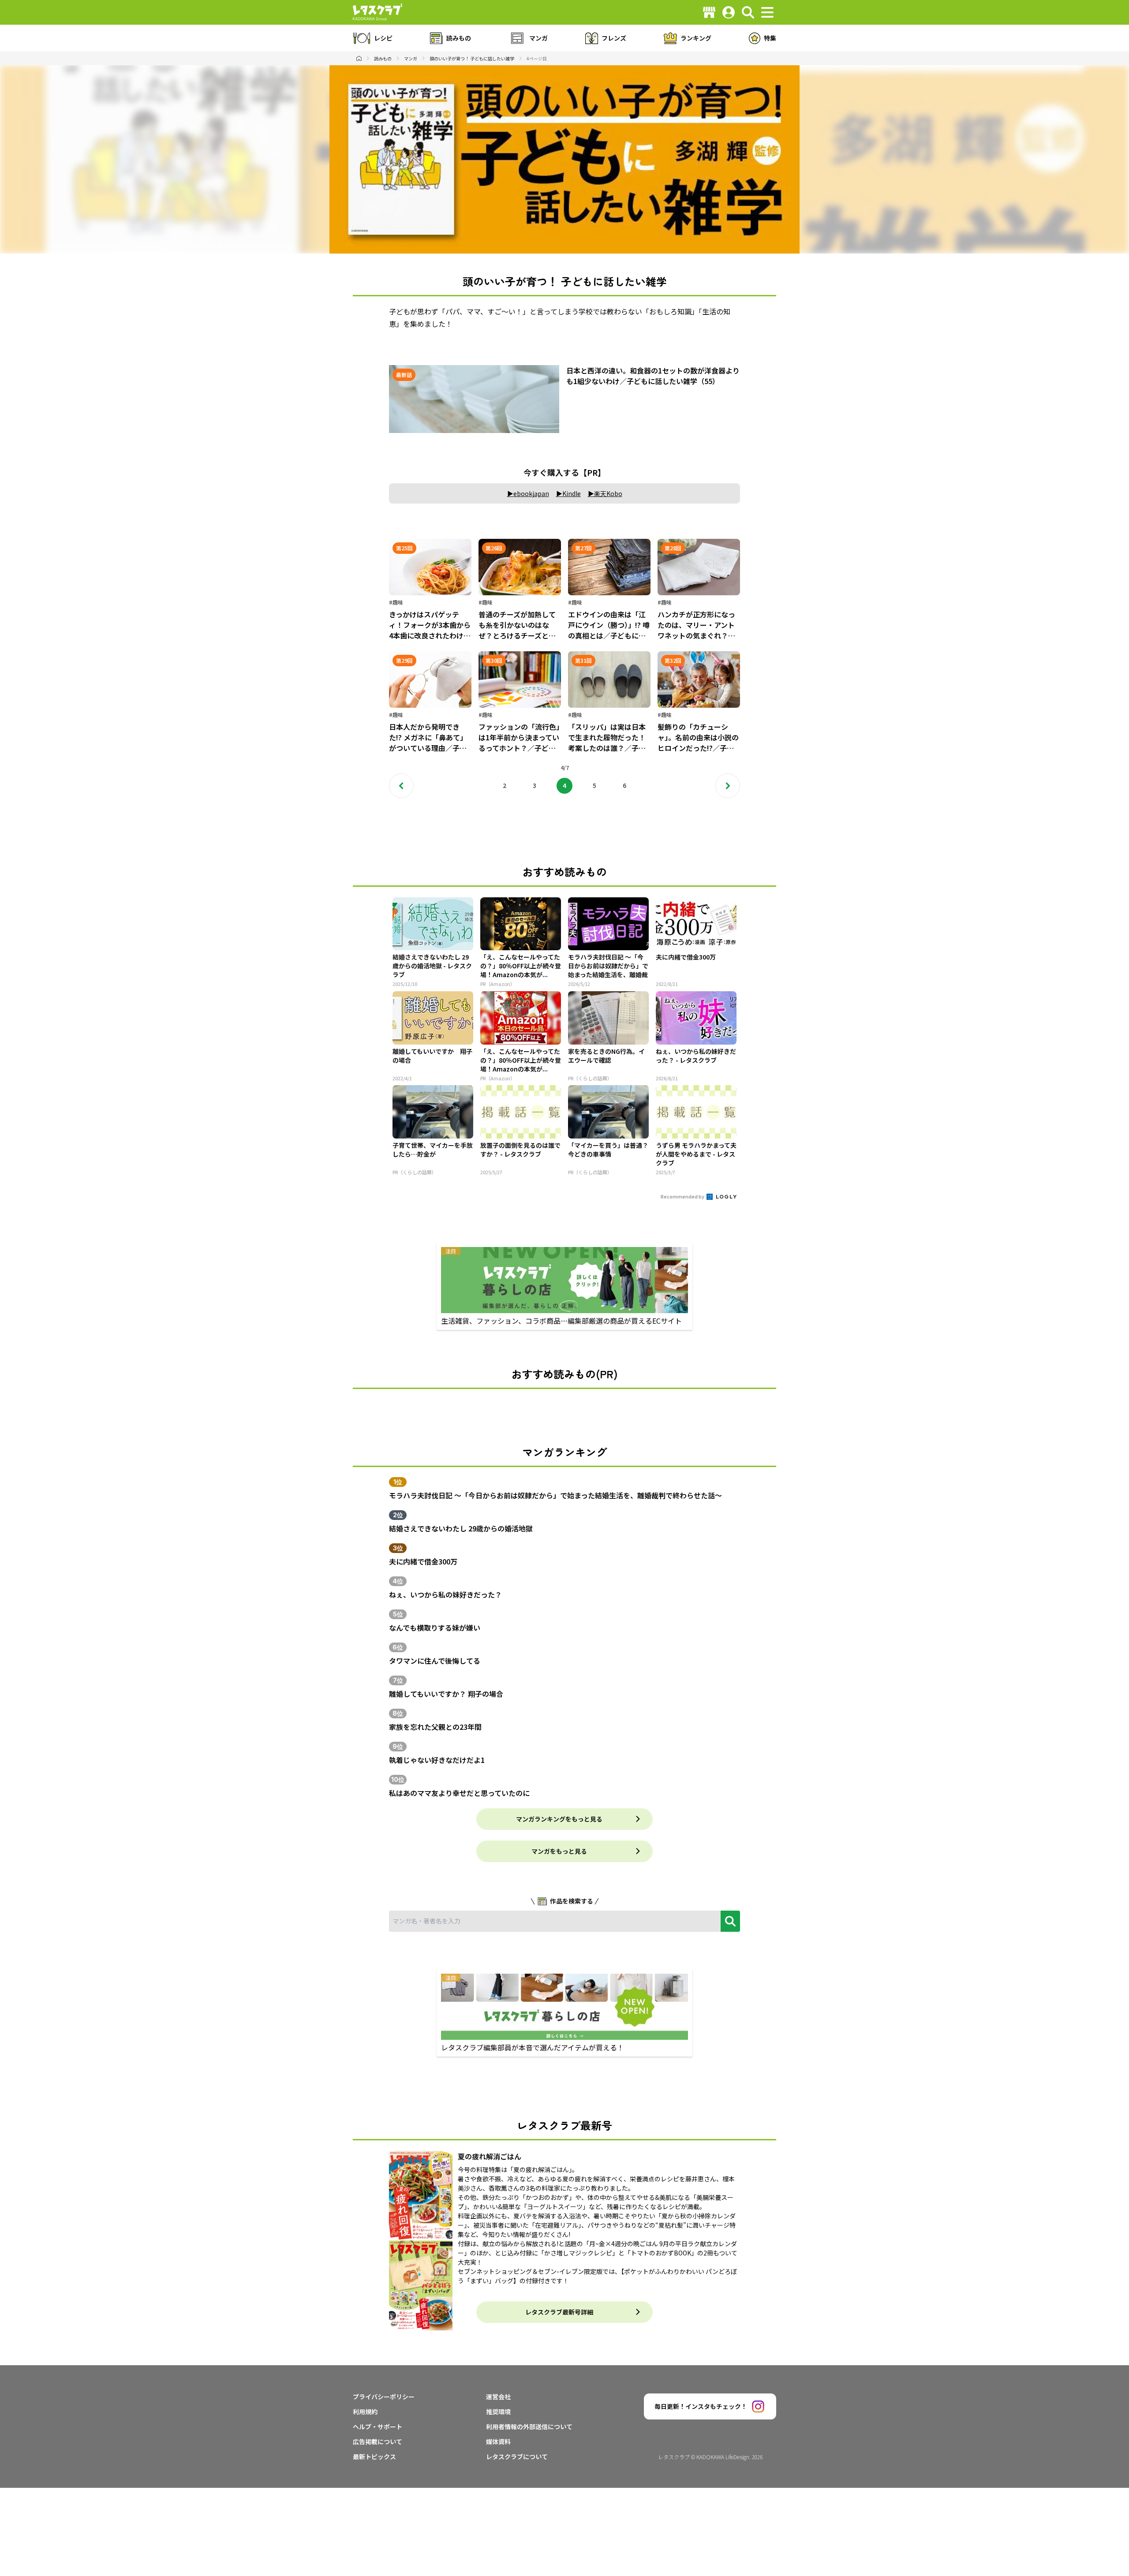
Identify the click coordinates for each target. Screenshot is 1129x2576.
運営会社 (498, 2397)
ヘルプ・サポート (378, 2427)
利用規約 (365, 2412)
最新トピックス (374, 2457)
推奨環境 (498, 2412)
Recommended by (683, 1196)
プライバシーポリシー (384, 2397)
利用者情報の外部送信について (529, 2427)
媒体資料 (498, 2442)
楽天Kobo (608, 493)
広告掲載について (378, 2442)
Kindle (572, 493)
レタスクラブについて (517, 2457)
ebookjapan (531, 493)
